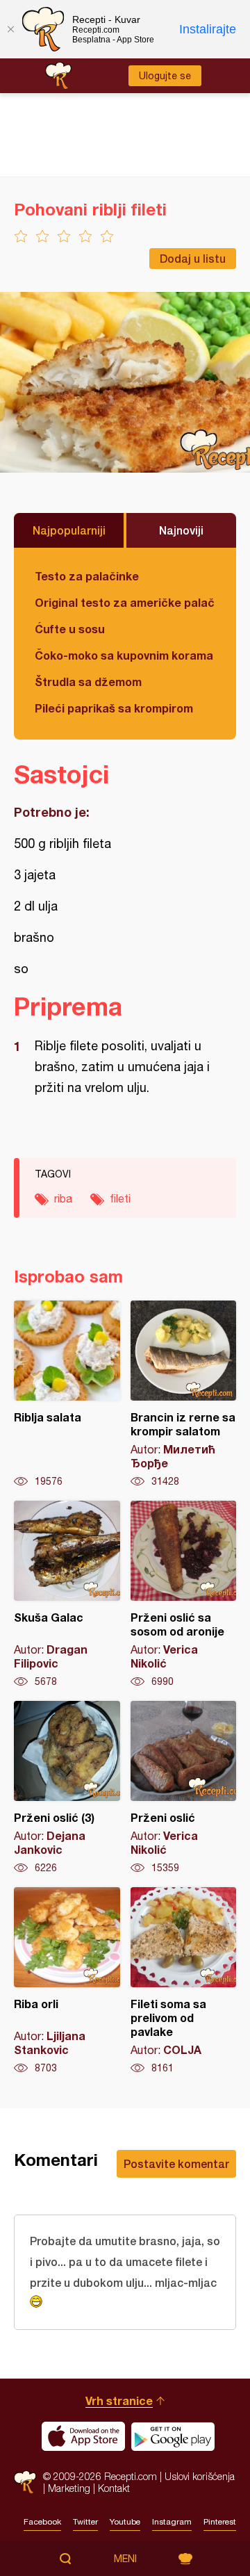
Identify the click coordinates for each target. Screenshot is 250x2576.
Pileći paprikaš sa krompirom (114, 708)
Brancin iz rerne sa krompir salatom (184, 1394)
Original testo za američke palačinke (125, 602)
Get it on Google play (173, 2436)
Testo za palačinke (87, 576)
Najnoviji (181, 530)
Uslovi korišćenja (200, 2476)
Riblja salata (67, 1394)
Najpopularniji (69, 530)
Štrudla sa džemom (88, 682)
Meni (125, 2559)
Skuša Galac (67, 1595)
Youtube (125, 2522)
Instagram (172, 2522)
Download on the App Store (83, 2436)
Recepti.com (25, 2482)
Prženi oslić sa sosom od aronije (184, 1595)
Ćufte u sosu (70, 629)
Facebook (42, 2522)
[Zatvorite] (10, 29)
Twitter (85, 2522)
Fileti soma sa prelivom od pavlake (184, 1981)
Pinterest (220, 2522)
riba (63, 1198)
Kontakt (114, 2488)
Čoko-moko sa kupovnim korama (124, 655)
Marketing (69, 2488)
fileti (120, 1198)
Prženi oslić (184, 1788)
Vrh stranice (119, 2400)
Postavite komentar (176, 2163)
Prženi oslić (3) (67, 1788)
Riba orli (67, 1981)
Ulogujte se (165, 76)
